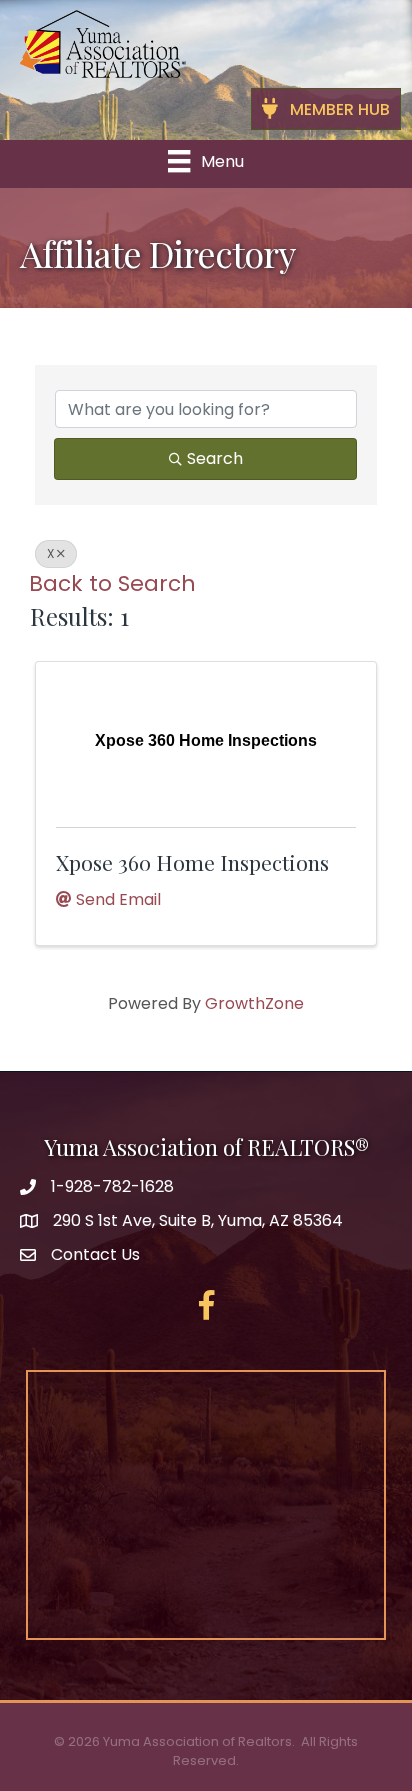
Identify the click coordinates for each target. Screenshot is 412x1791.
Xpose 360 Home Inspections (192, 862)
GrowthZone (254, 1003)
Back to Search (112, 583)
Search (215, 458)
